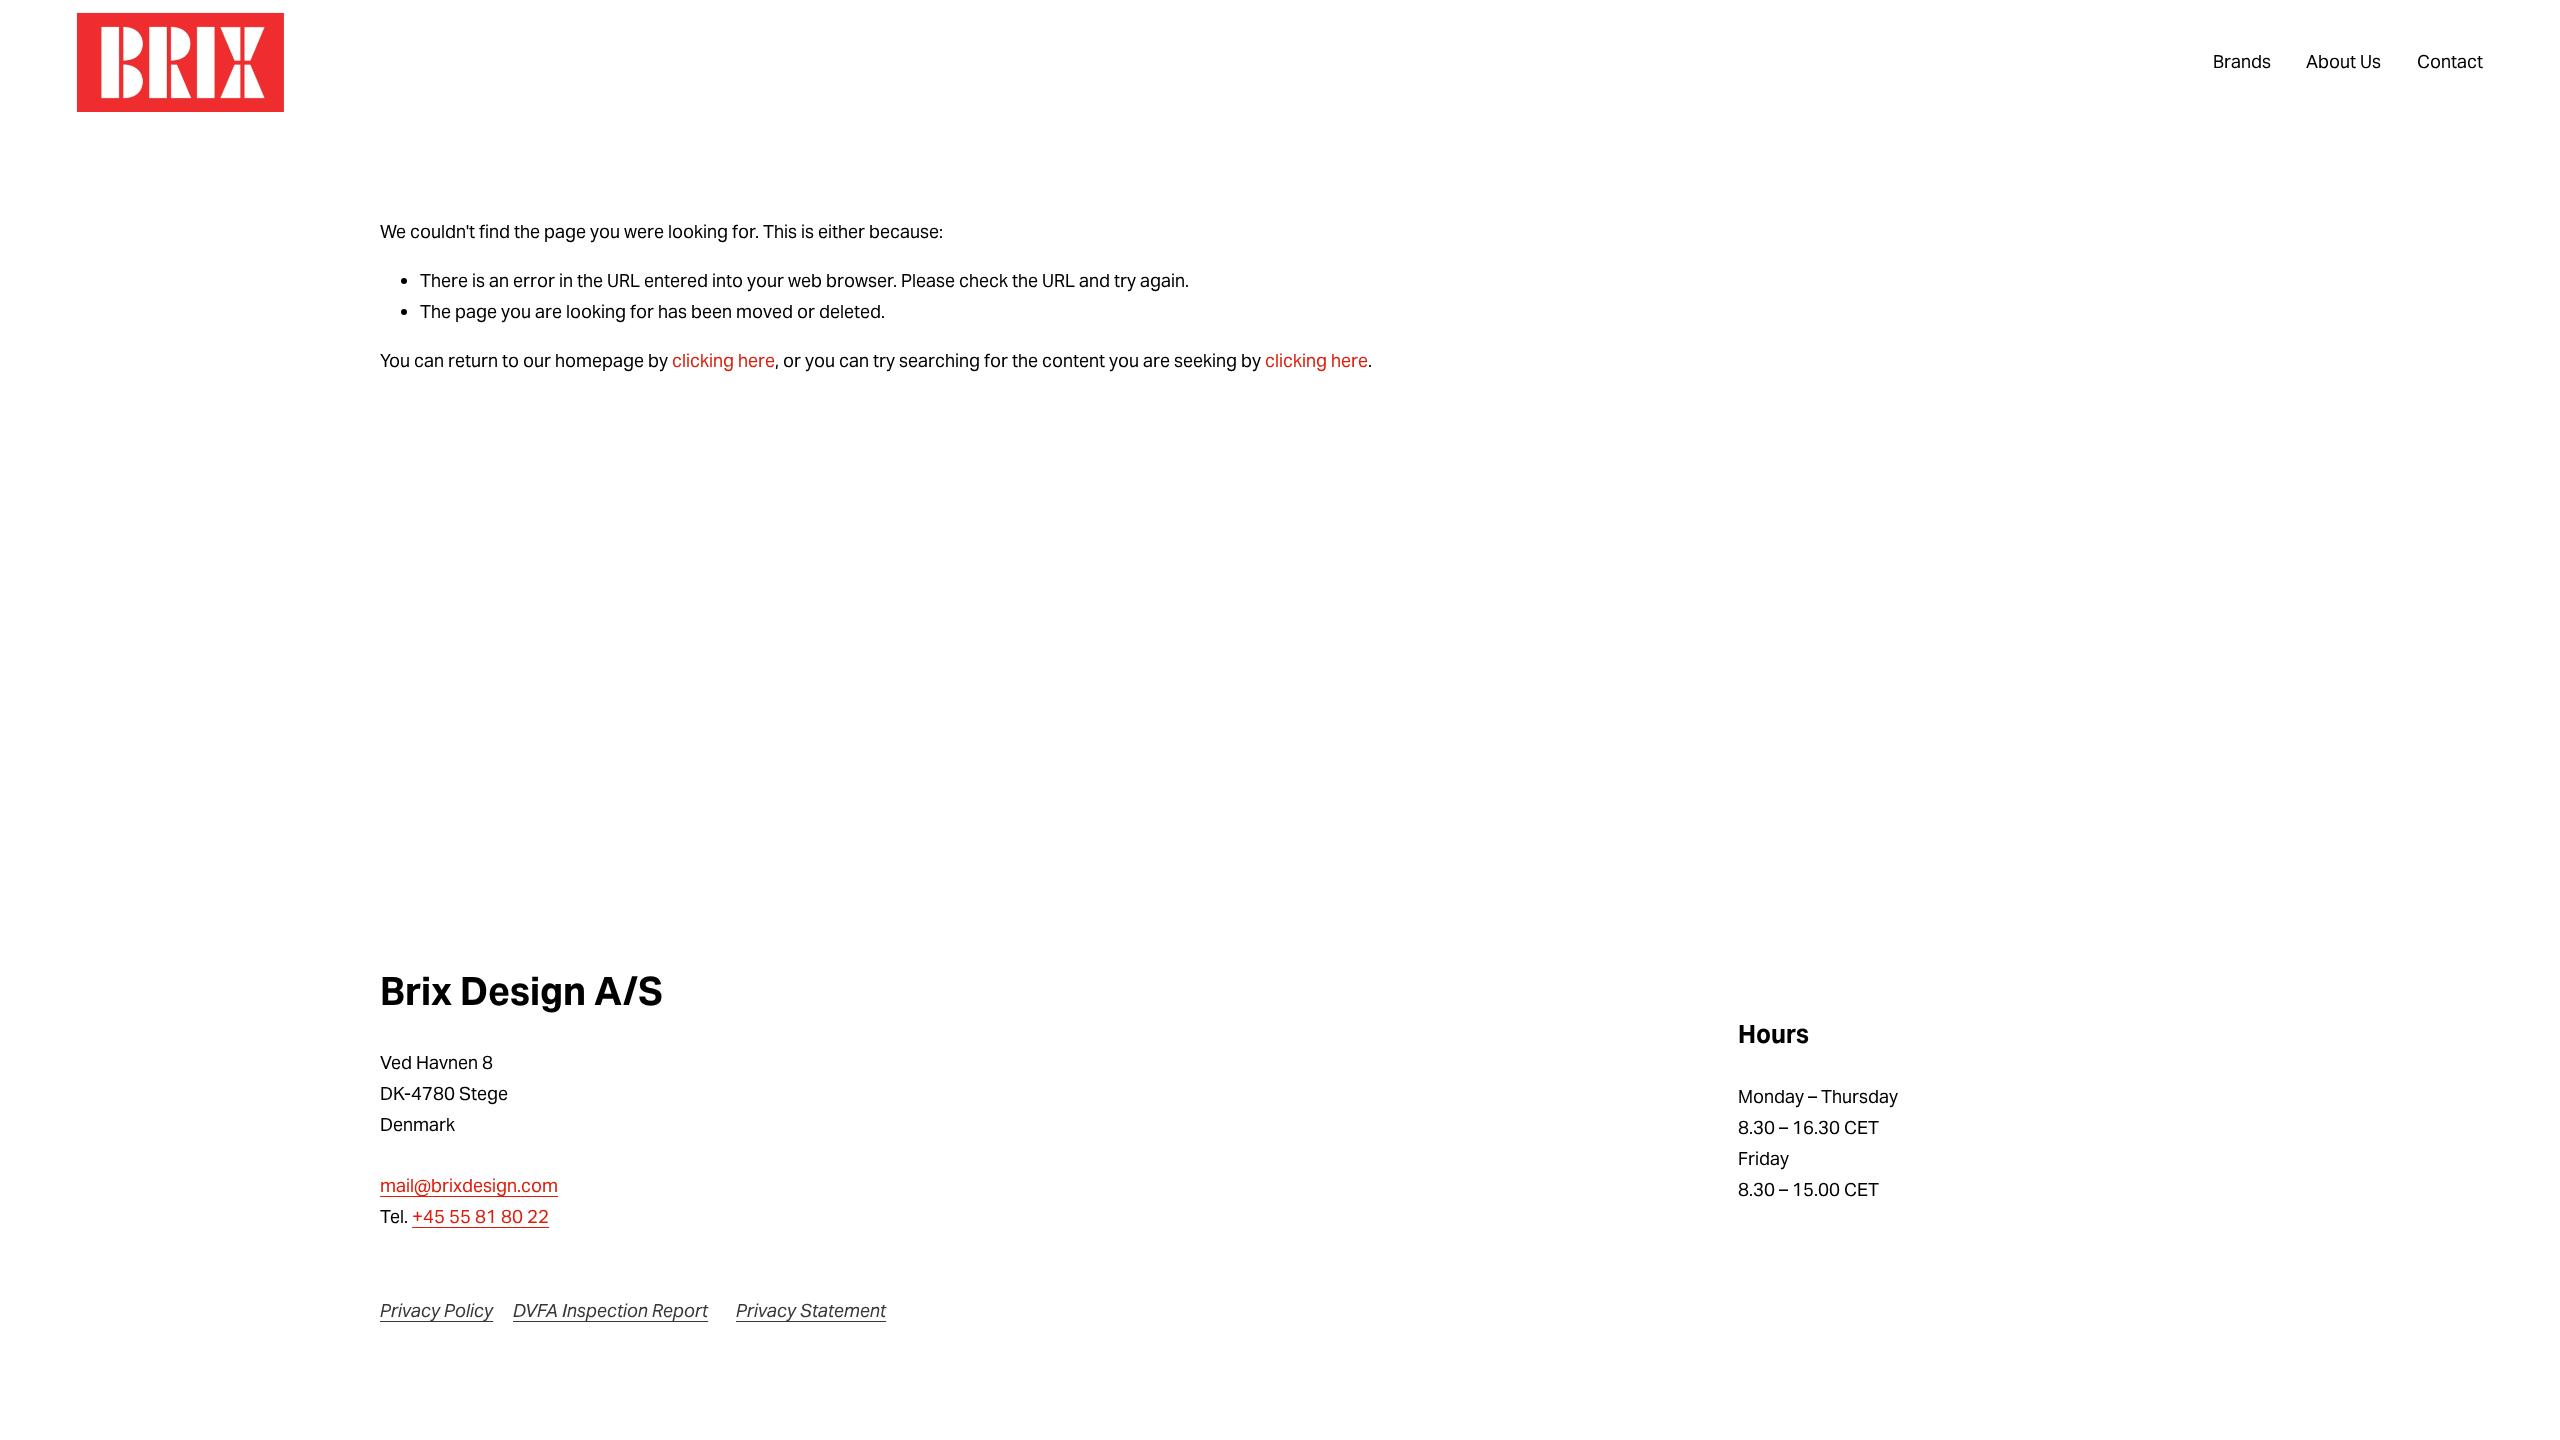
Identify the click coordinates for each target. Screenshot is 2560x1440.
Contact (2450, 61)
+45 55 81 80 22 (480, 1216)
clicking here (723, 360)
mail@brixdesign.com (469, 1185)
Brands (2242, 61)
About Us (2343, 61)
